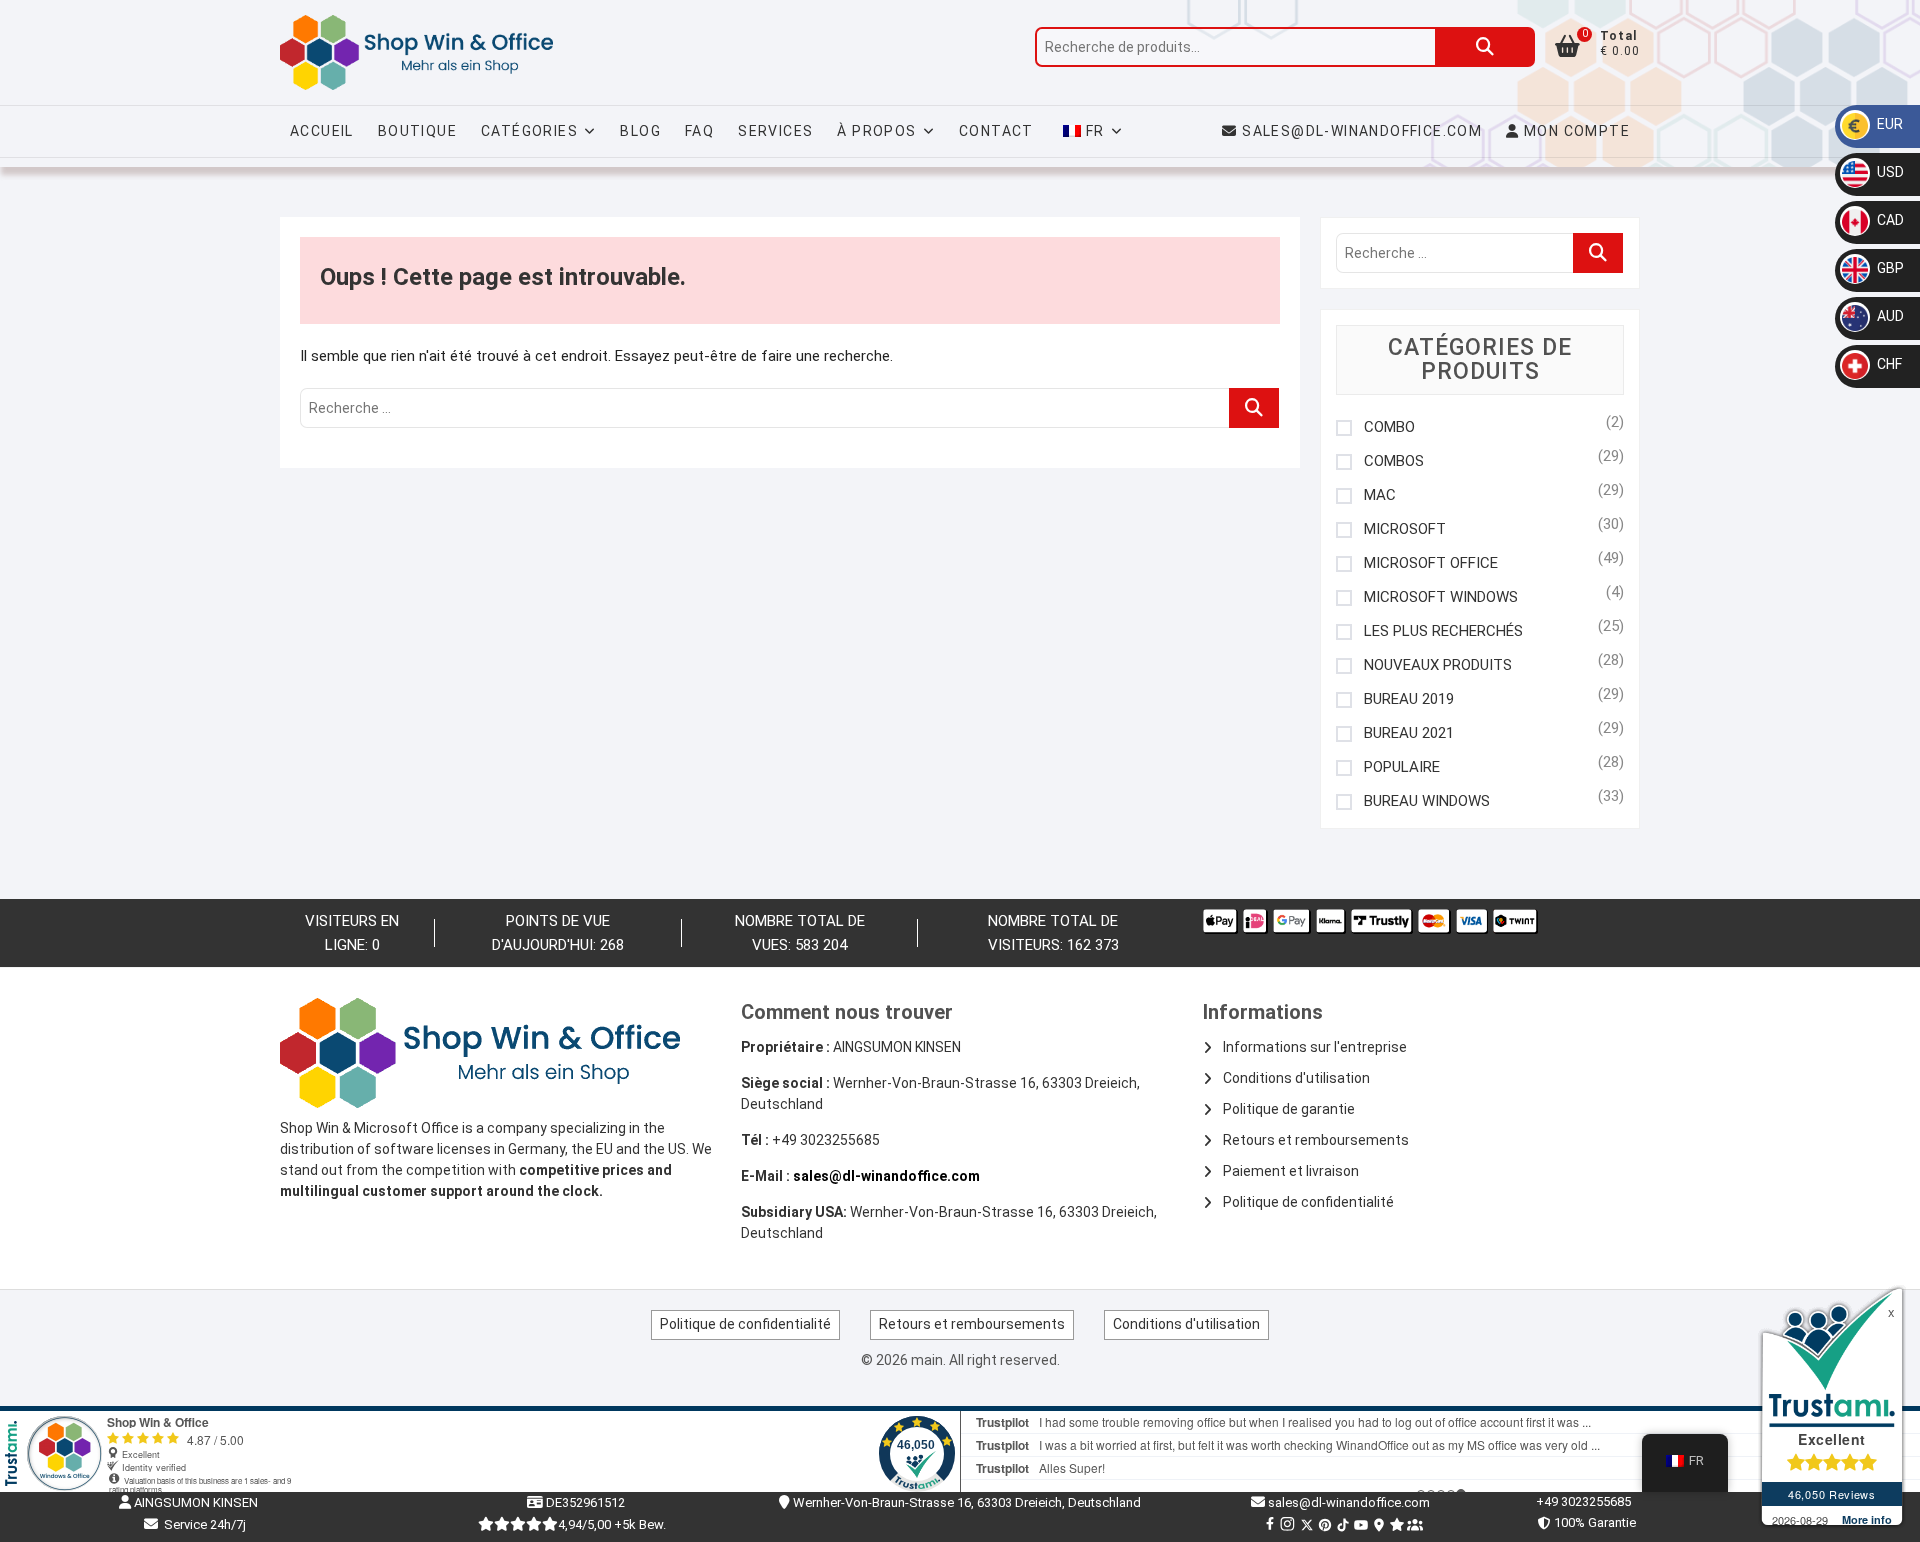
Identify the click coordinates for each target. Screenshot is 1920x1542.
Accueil (322, 131)
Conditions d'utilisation (1296, 1078)
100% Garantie (1592, 1522)
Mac (1380, 495)
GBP (1889, 268)
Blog (640, 131)
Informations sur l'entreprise (1315, 1047)
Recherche (1485, 47)
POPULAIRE (1402, 767)
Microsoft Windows (1441, 597)
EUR (1888, 124)
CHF (1888, 364)
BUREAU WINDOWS (1427, 801)
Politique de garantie (1289, 1109)
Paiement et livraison (1291, 1171)
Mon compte (1575, 131)
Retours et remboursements (1316, 1140)
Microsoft (1405, 529)
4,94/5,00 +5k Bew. (612, 1524)
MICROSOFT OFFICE (1431, 563)
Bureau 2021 (1409, 733)
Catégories (529, 131)
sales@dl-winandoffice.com (1362, 131)
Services (775, 131)
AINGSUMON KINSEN (194, 1502)
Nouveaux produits (1438, 665)
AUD (1889, 316)
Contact (996, 131)
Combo (1389, 427)
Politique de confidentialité (1308, 1202)
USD (1889, 172)
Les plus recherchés (1443, 631)
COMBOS (1394, 461)
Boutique (417, 131)
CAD (1889, 220)
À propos (876, 131)
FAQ (699, 131)
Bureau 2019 (1409, 699)
